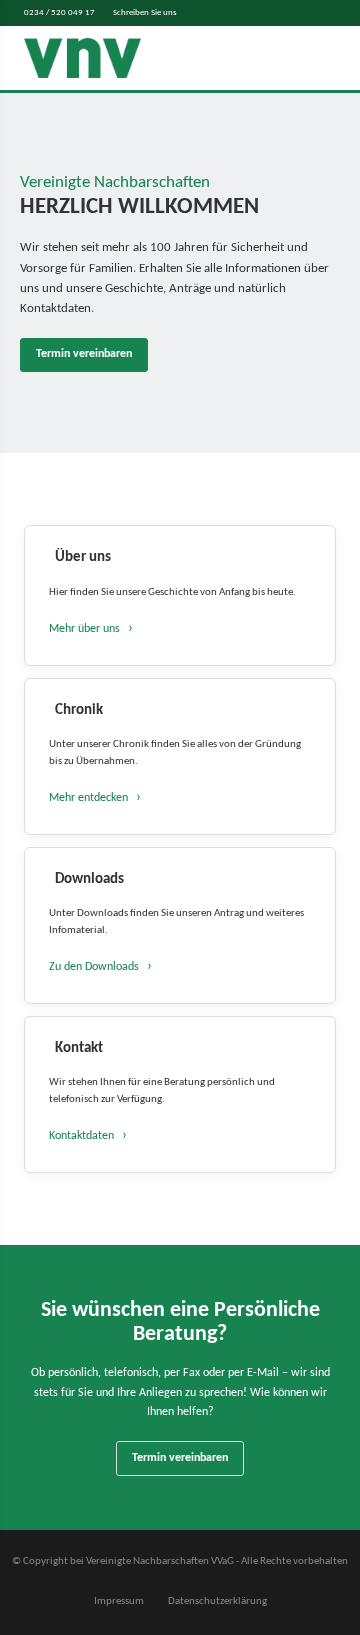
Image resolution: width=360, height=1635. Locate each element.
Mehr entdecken (88, 798)
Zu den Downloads (94, 967)
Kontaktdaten (81, 1136)
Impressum (119, 1601)
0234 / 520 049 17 (59, 12)
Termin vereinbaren (84, 354)
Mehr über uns (84, 629)
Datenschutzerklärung (217, 1601)
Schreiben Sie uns (145, 12)
